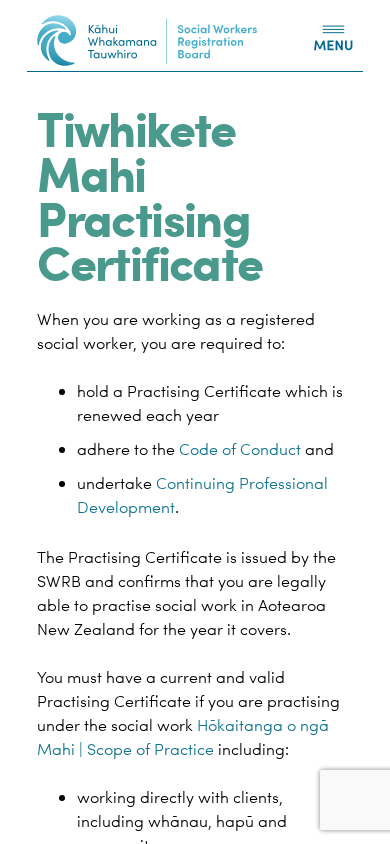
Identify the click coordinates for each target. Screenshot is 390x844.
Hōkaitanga (240, 725)
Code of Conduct (240, 449)
